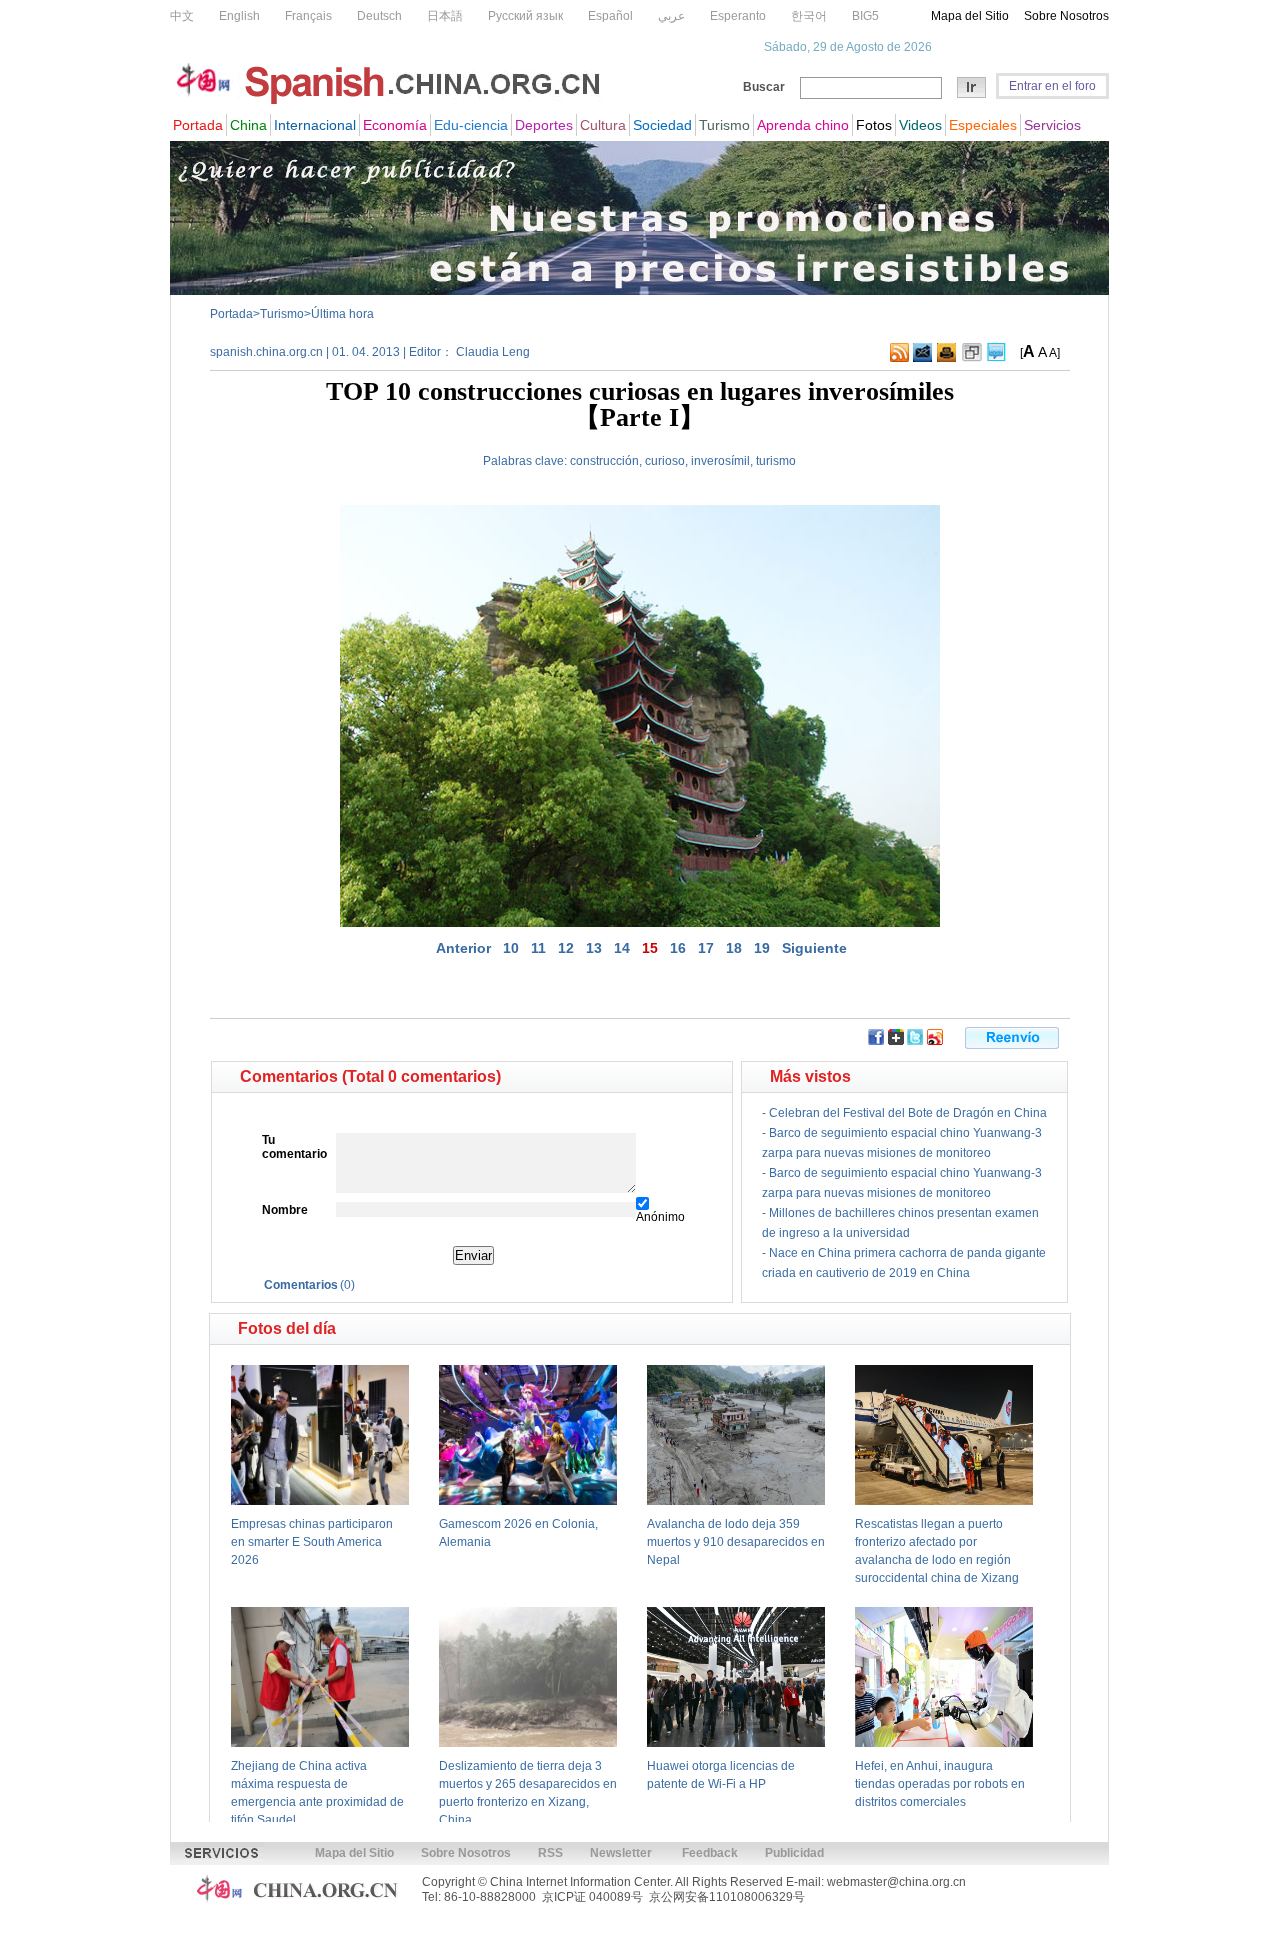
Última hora (342, 314)
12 (566, 948)
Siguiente (814, 948)
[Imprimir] (946, 358)
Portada (231, 314)
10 (511, 948)
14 (622, 948)
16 (678, 948)
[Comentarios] (996, 358)
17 (706, 948)
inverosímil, (722, 461)
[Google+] (896, 1041)
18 (734, 948)
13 (594, 948)
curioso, (666, 461)
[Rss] (899, 358)
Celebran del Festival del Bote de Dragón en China (908, 1113)
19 (762, 948)
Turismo (282, 314)
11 (538, 948)
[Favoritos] (972, 358)
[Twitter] (915, 1041)
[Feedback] (922, 358)
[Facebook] (876, 1041)
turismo (776, 461)
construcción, (606, 461)
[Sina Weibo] (935, 1041)
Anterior (463, 948)
